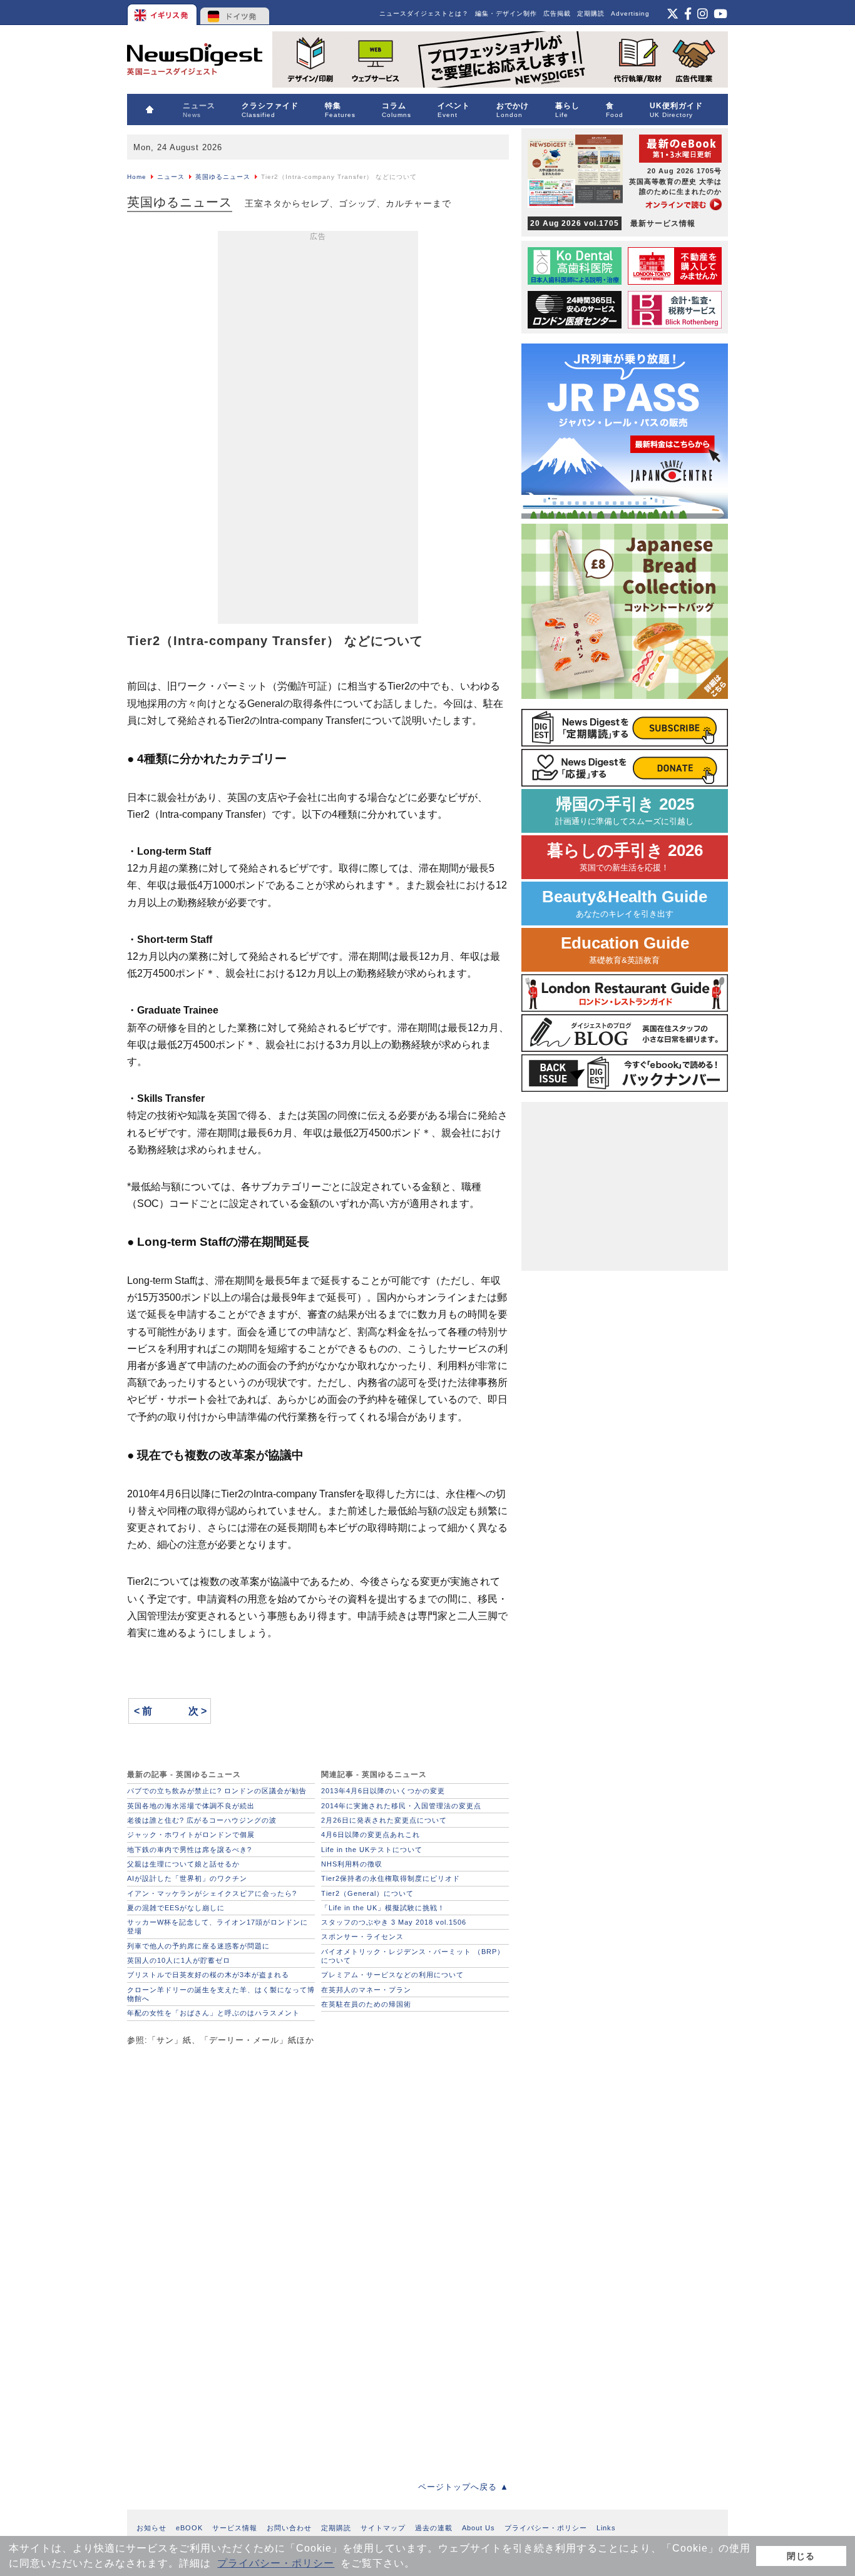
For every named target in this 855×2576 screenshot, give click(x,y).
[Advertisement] (318, 430)
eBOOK (189, 2528)
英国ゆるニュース (223, 177)
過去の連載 (434, 2528)
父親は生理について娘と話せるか (183, 1864)
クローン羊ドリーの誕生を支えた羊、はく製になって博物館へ (221, 1994)
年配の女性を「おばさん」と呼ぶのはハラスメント (213, 2013)
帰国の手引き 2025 (625, 811)
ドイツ (235, 13)
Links (606, 2528)
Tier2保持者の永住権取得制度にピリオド (391, 1878)
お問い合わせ (289, 2528)
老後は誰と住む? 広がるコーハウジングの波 (202, 1820)
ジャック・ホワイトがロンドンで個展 (191, 1835)
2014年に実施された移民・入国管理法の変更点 (401, 1806)
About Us (479, 2528)
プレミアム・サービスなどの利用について (392, 1975)
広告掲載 (557, 13)
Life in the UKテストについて (372, 1850)
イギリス (163, 13)
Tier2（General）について (367, 1893)
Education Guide (625, 949)
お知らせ (151, 2528)
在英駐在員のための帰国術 (366, 2004)
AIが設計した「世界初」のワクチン (187, 1878)
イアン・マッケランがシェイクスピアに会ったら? (212, 1893)
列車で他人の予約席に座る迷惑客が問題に (198, 1946)
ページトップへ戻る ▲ (463, 2487)
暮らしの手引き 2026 (625, 857)
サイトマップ (383, 2528)
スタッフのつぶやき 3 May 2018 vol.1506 (394, 1922)
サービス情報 (235, 2528)
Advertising (630, 13)
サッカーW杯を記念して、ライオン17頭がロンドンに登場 (218, 1927)
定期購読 (591, 13)
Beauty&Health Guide (625, 903)
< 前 (143, 1711)
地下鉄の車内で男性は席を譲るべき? (189, 1850)
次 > (197, 1711)
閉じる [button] (801, 2556)
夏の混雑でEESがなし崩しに (176, 1908)
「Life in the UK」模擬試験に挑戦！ (383, 1908)
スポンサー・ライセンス (362, 1937)
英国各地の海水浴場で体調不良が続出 (191, 1806)
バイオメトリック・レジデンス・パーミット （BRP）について (413, 1956)
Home (137, 177)
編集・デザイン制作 (506, 13)
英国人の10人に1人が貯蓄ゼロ (179, 1960)
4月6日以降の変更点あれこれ (371, 1835)
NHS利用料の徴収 (352, 1864)
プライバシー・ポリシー (276, 2563)
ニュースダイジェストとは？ (424, 13)
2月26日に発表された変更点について (384, 1820)
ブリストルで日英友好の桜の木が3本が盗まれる (208, 1975)
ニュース (171, 177)
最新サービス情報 (613, 223)
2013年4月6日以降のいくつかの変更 (383, 1791)
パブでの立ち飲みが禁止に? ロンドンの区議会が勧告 (217, 1791)
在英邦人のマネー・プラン (366, 1990)
